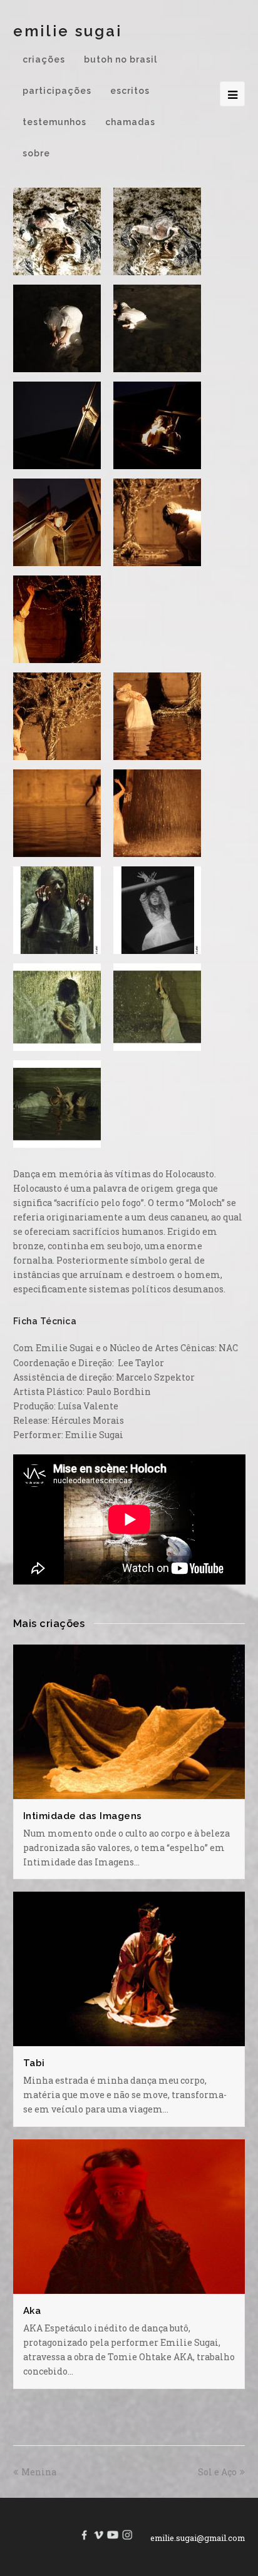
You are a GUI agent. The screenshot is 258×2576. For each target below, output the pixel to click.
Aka (32, 2311)
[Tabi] (129, 2039)
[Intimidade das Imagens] (129, 1792)
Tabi (34, 2063)
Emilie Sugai (68, 31)
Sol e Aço (217, 2472)
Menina (39, 2472)
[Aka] (129, 2286)
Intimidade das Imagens (83, 1816)
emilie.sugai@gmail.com (198, 2538)
